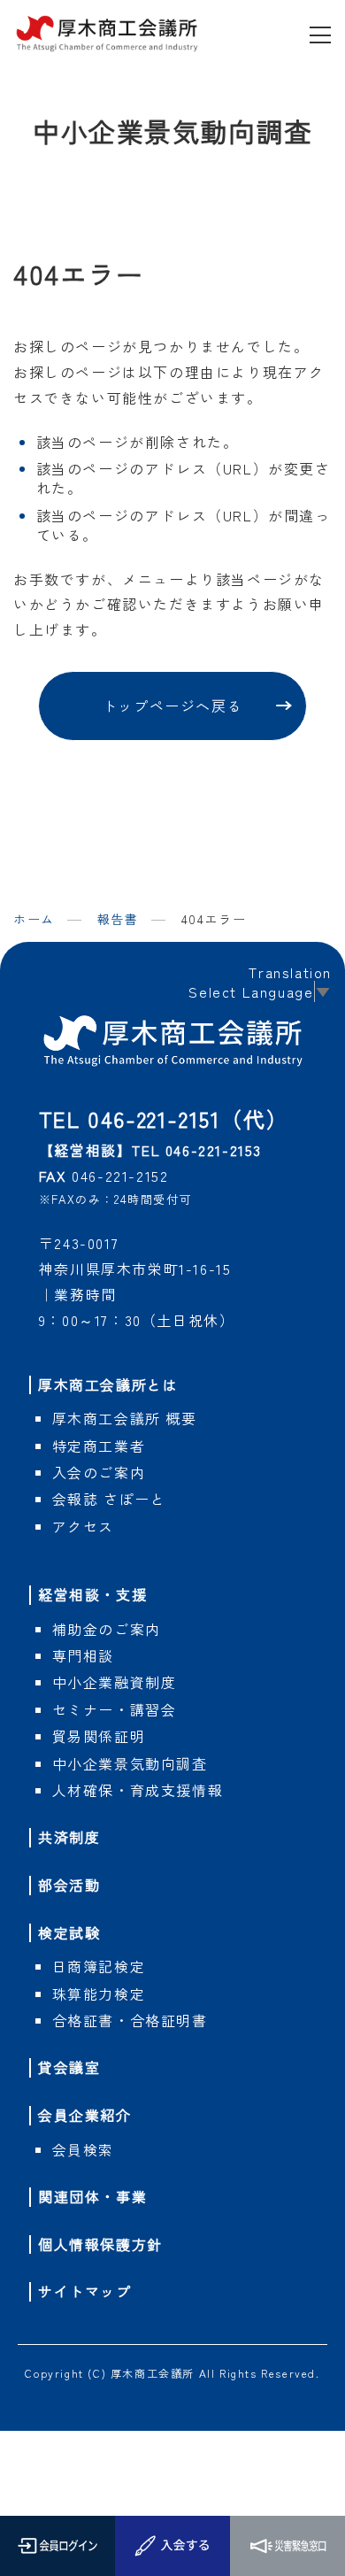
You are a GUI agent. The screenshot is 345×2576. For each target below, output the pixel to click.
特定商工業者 (99, 1446)
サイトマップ (85, 2291)
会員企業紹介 (85, 2115)
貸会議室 (69, 2067)
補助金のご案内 (107, 1629)
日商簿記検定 (99, 1966)
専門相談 (83, 1655)
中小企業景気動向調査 (130, 1763)
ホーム (34, 919)
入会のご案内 (99, 1472)
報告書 (118, 919)
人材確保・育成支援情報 (138, 1790)
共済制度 (69, 1837)
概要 (125, 1418)
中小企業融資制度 (115, 1682)
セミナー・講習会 (115, 1709)
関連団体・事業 (92, 2196)
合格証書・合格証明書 (130, 2020)
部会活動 (69, 1885)
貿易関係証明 (99, 1736)
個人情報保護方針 (100, 2244)
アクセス (83, 1526)
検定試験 (69, 1932)
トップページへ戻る (172, 706)
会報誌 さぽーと (109, 1499)
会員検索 (83, 2149)
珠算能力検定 (99, 1994)
